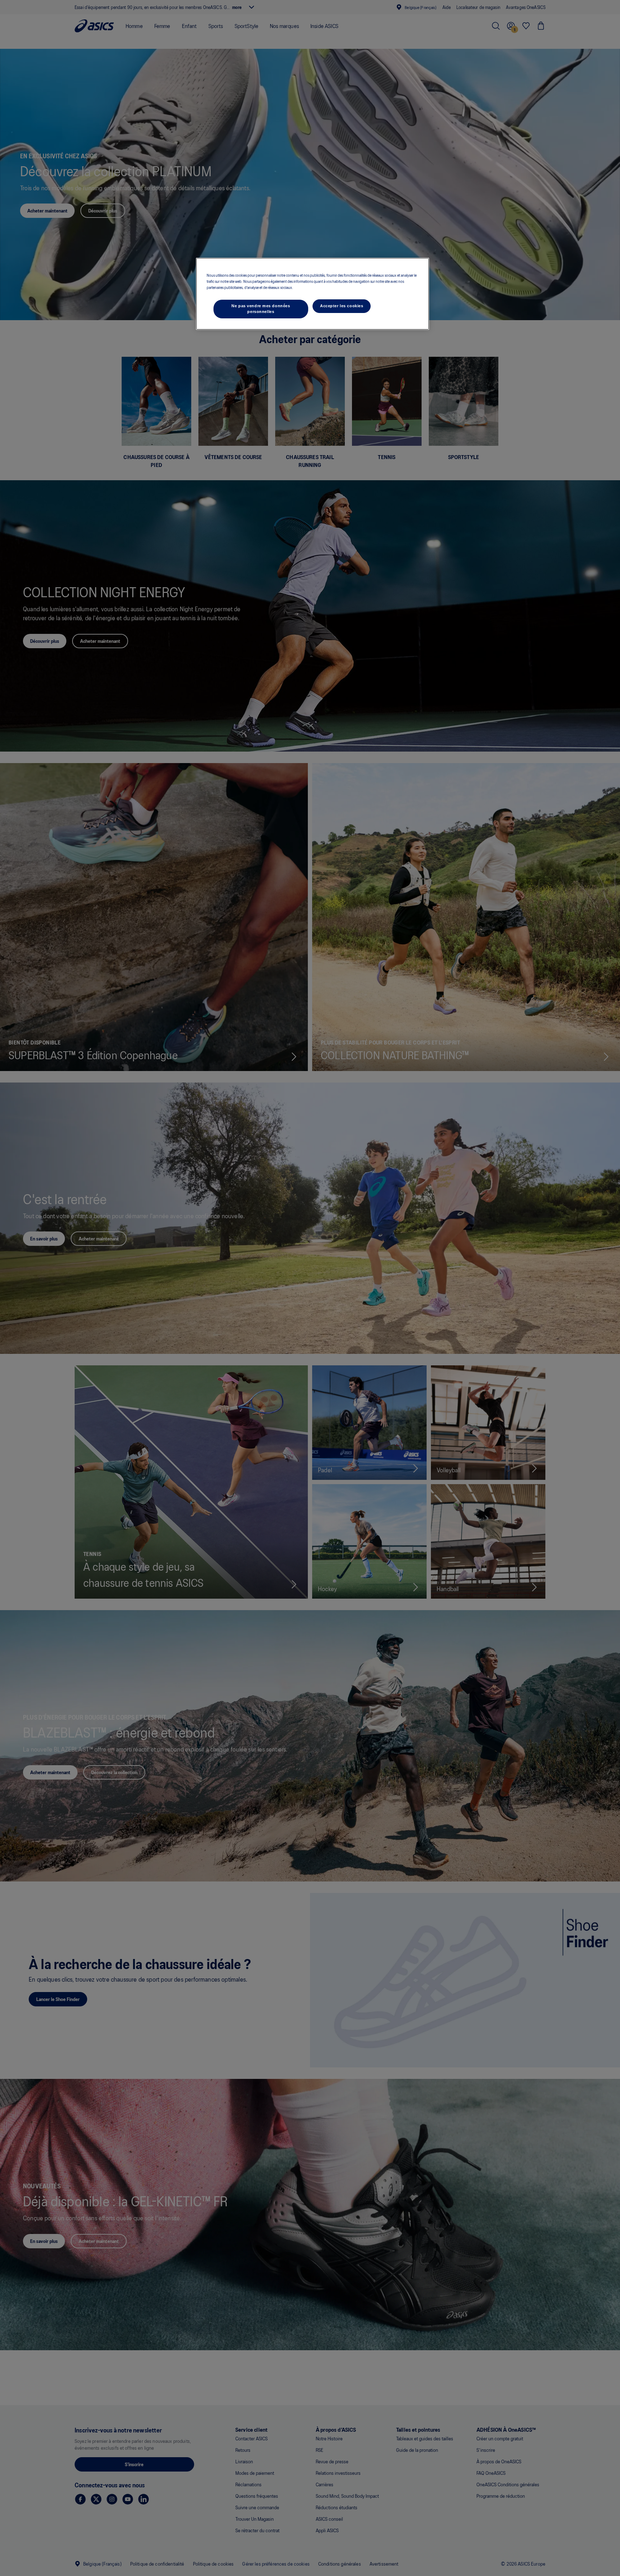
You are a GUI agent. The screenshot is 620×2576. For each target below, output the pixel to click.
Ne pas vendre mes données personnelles (261, 309)
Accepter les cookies (342, 306)
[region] (313, 294)
